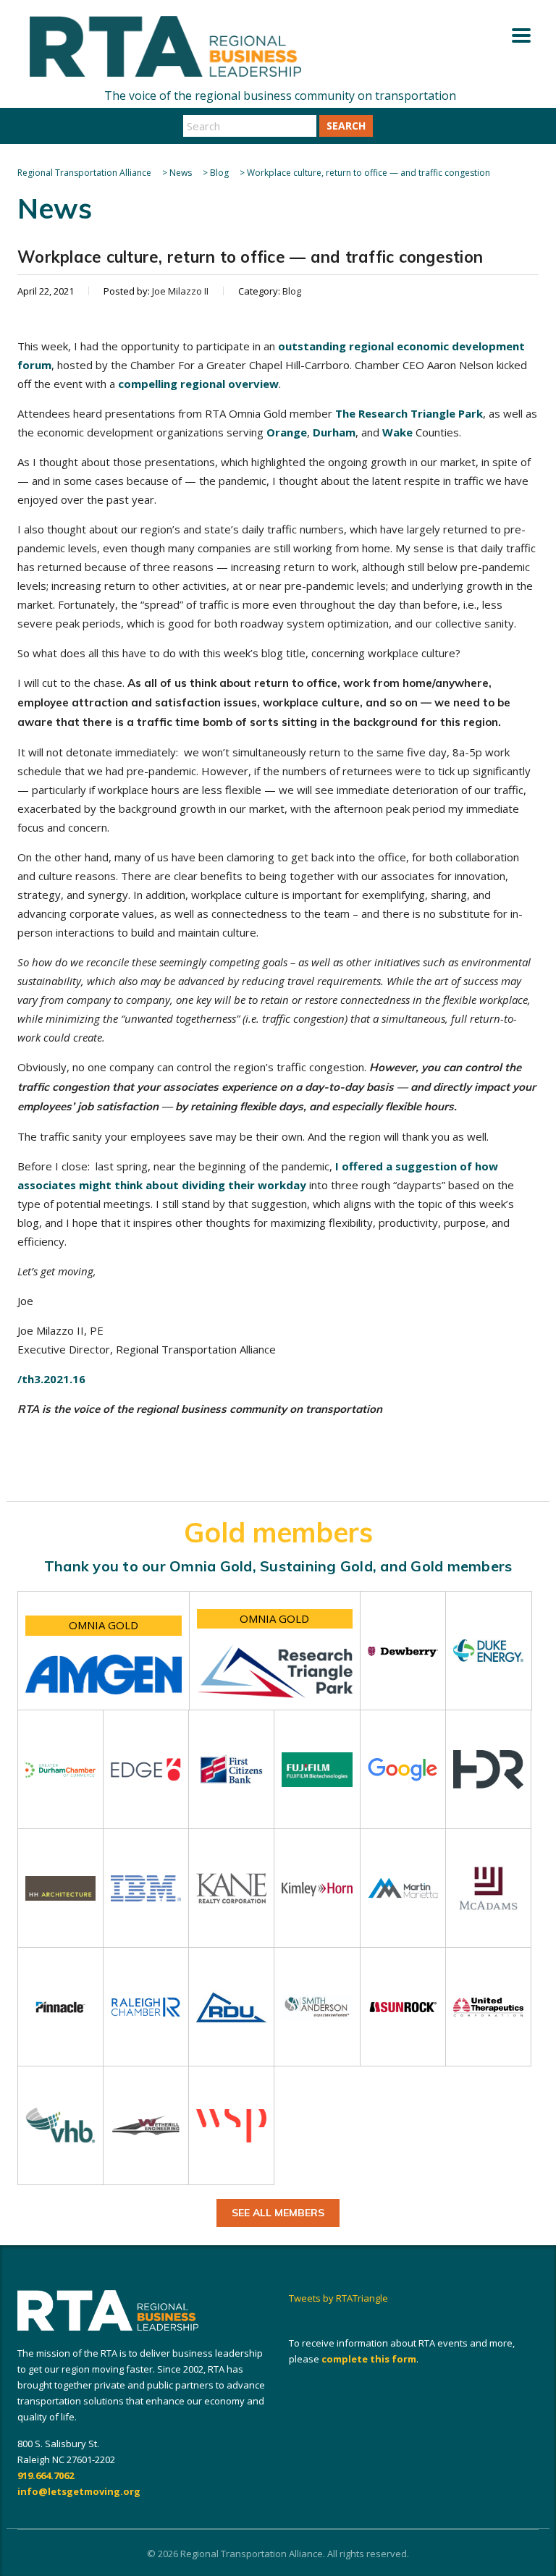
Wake (397, 432)
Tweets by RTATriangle (338, 2298)
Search (346, 126)
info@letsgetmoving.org (79, 2491)
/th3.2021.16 (51, 1379)
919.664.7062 (46, 2475)
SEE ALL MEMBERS (278, 2213)
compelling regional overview (198, 384)
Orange (287, 432)
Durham (334, 432)
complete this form (369, 2359)
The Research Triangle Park (409, 413)
